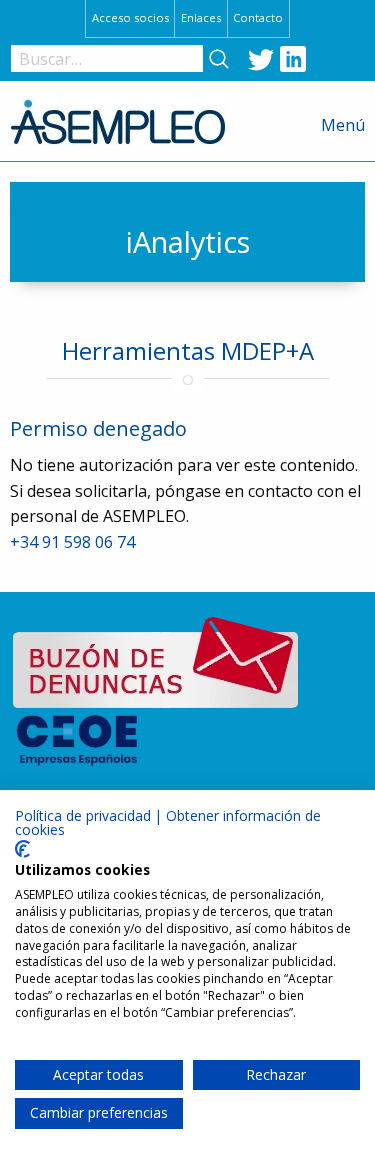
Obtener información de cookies (168, 822)
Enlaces (201, 17)
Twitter (261, 59)
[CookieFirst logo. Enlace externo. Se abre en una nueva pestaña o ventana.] (22, 849)
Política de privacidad (83, 815)
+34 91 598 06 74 (72, 542)
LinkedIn (293, 59)
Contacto (258, 17)
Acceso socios (130, 17)
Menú (343, 125)
